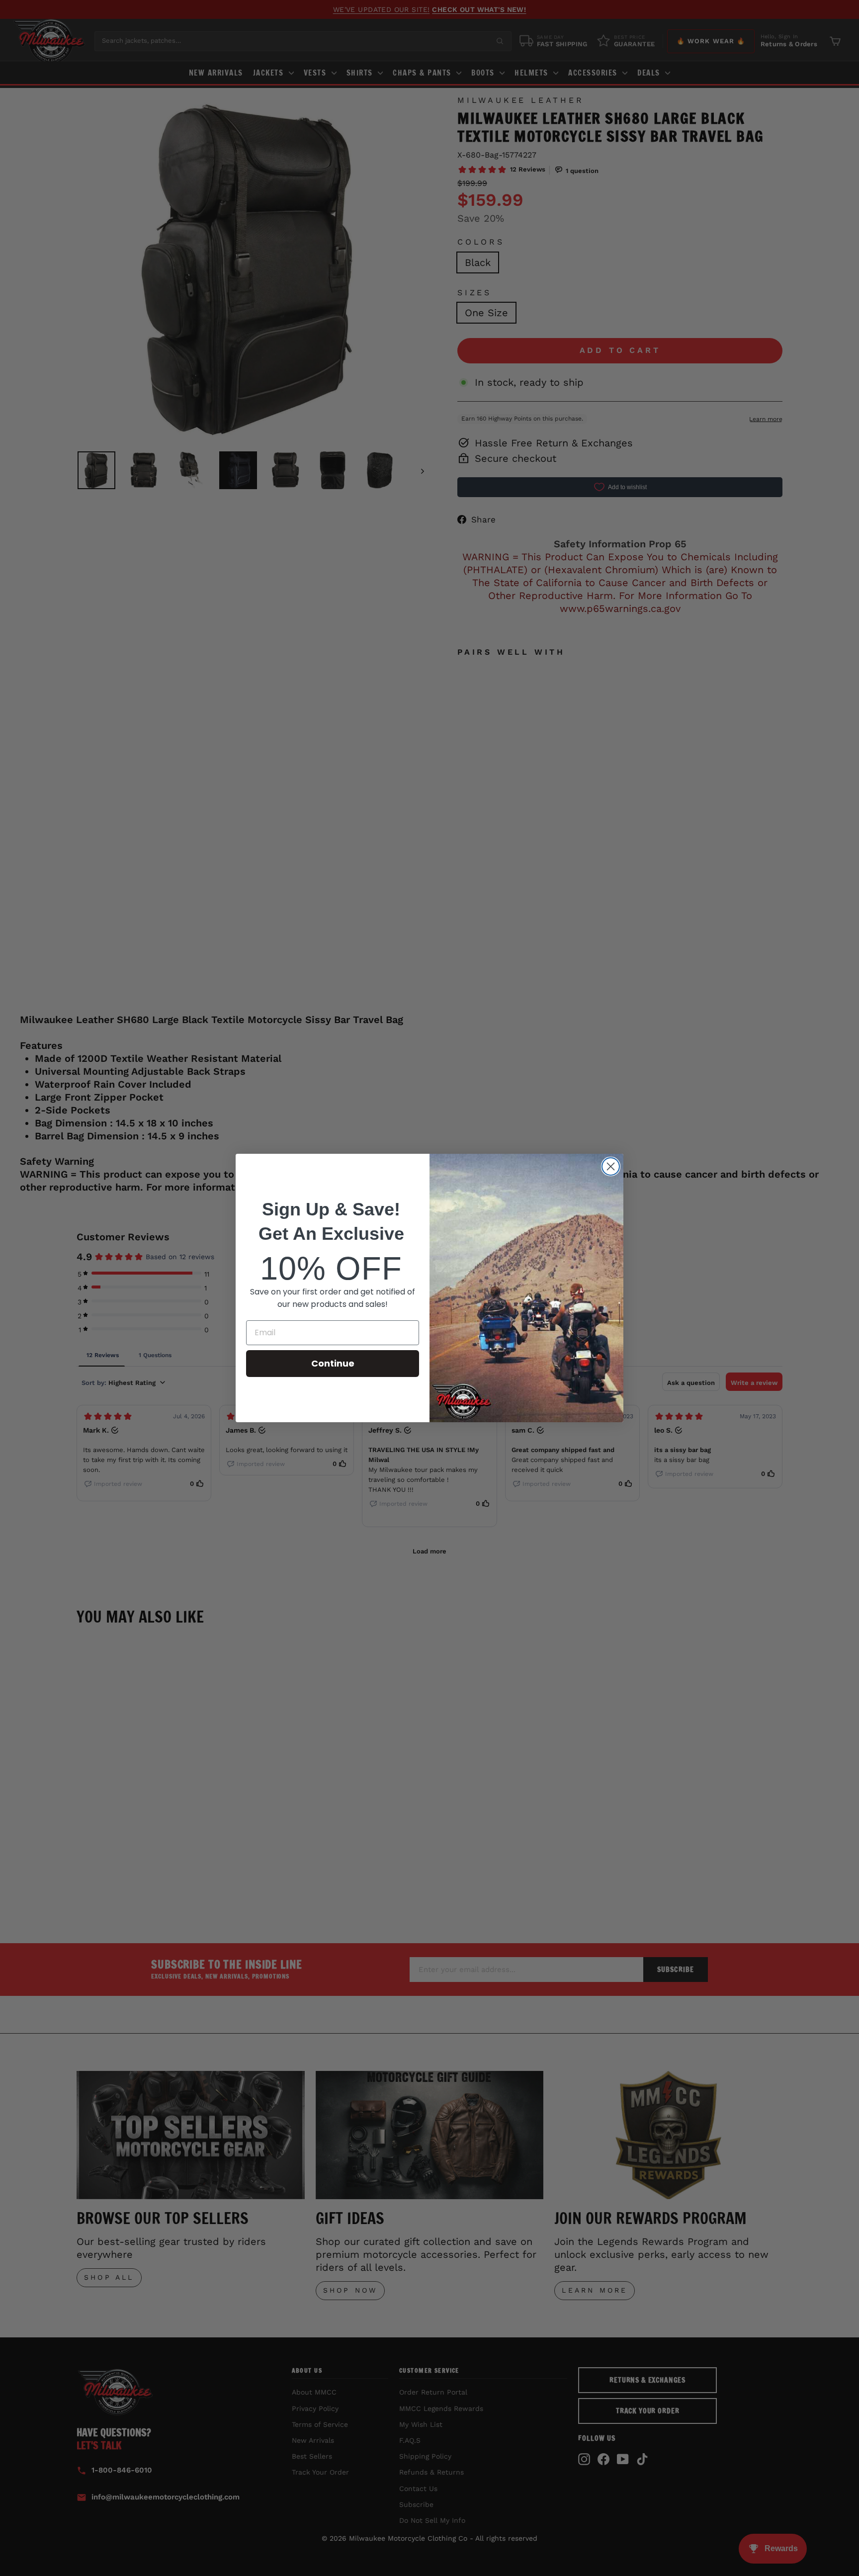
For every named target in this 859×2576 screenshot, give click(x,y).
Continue (333, 1363)
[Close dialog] (611, 1166)
